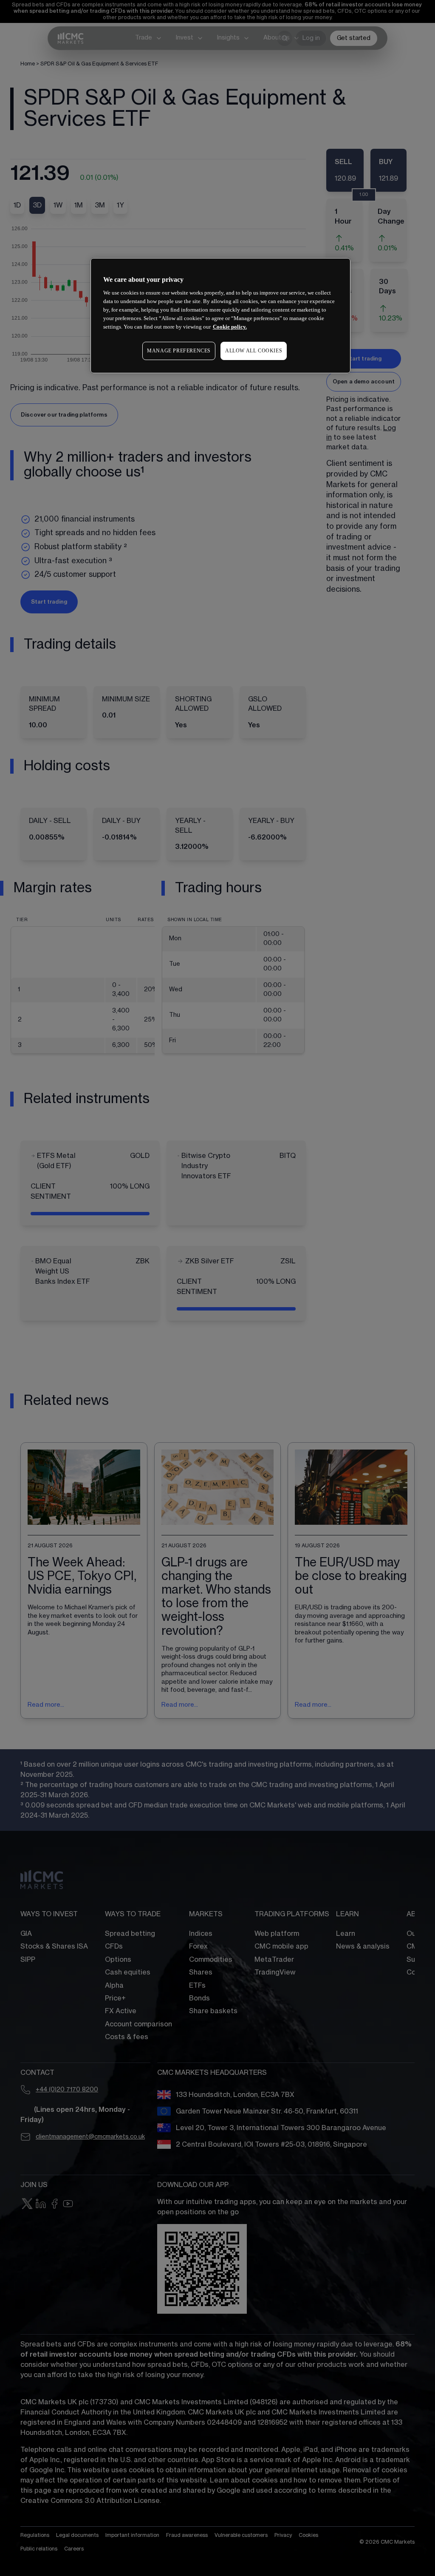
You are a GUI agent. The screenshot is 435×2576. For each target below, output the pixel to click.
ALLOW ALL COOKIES (254, 351)
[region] (220, 316)
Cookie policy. (230, 327)
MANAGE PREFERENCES (179, 351)
